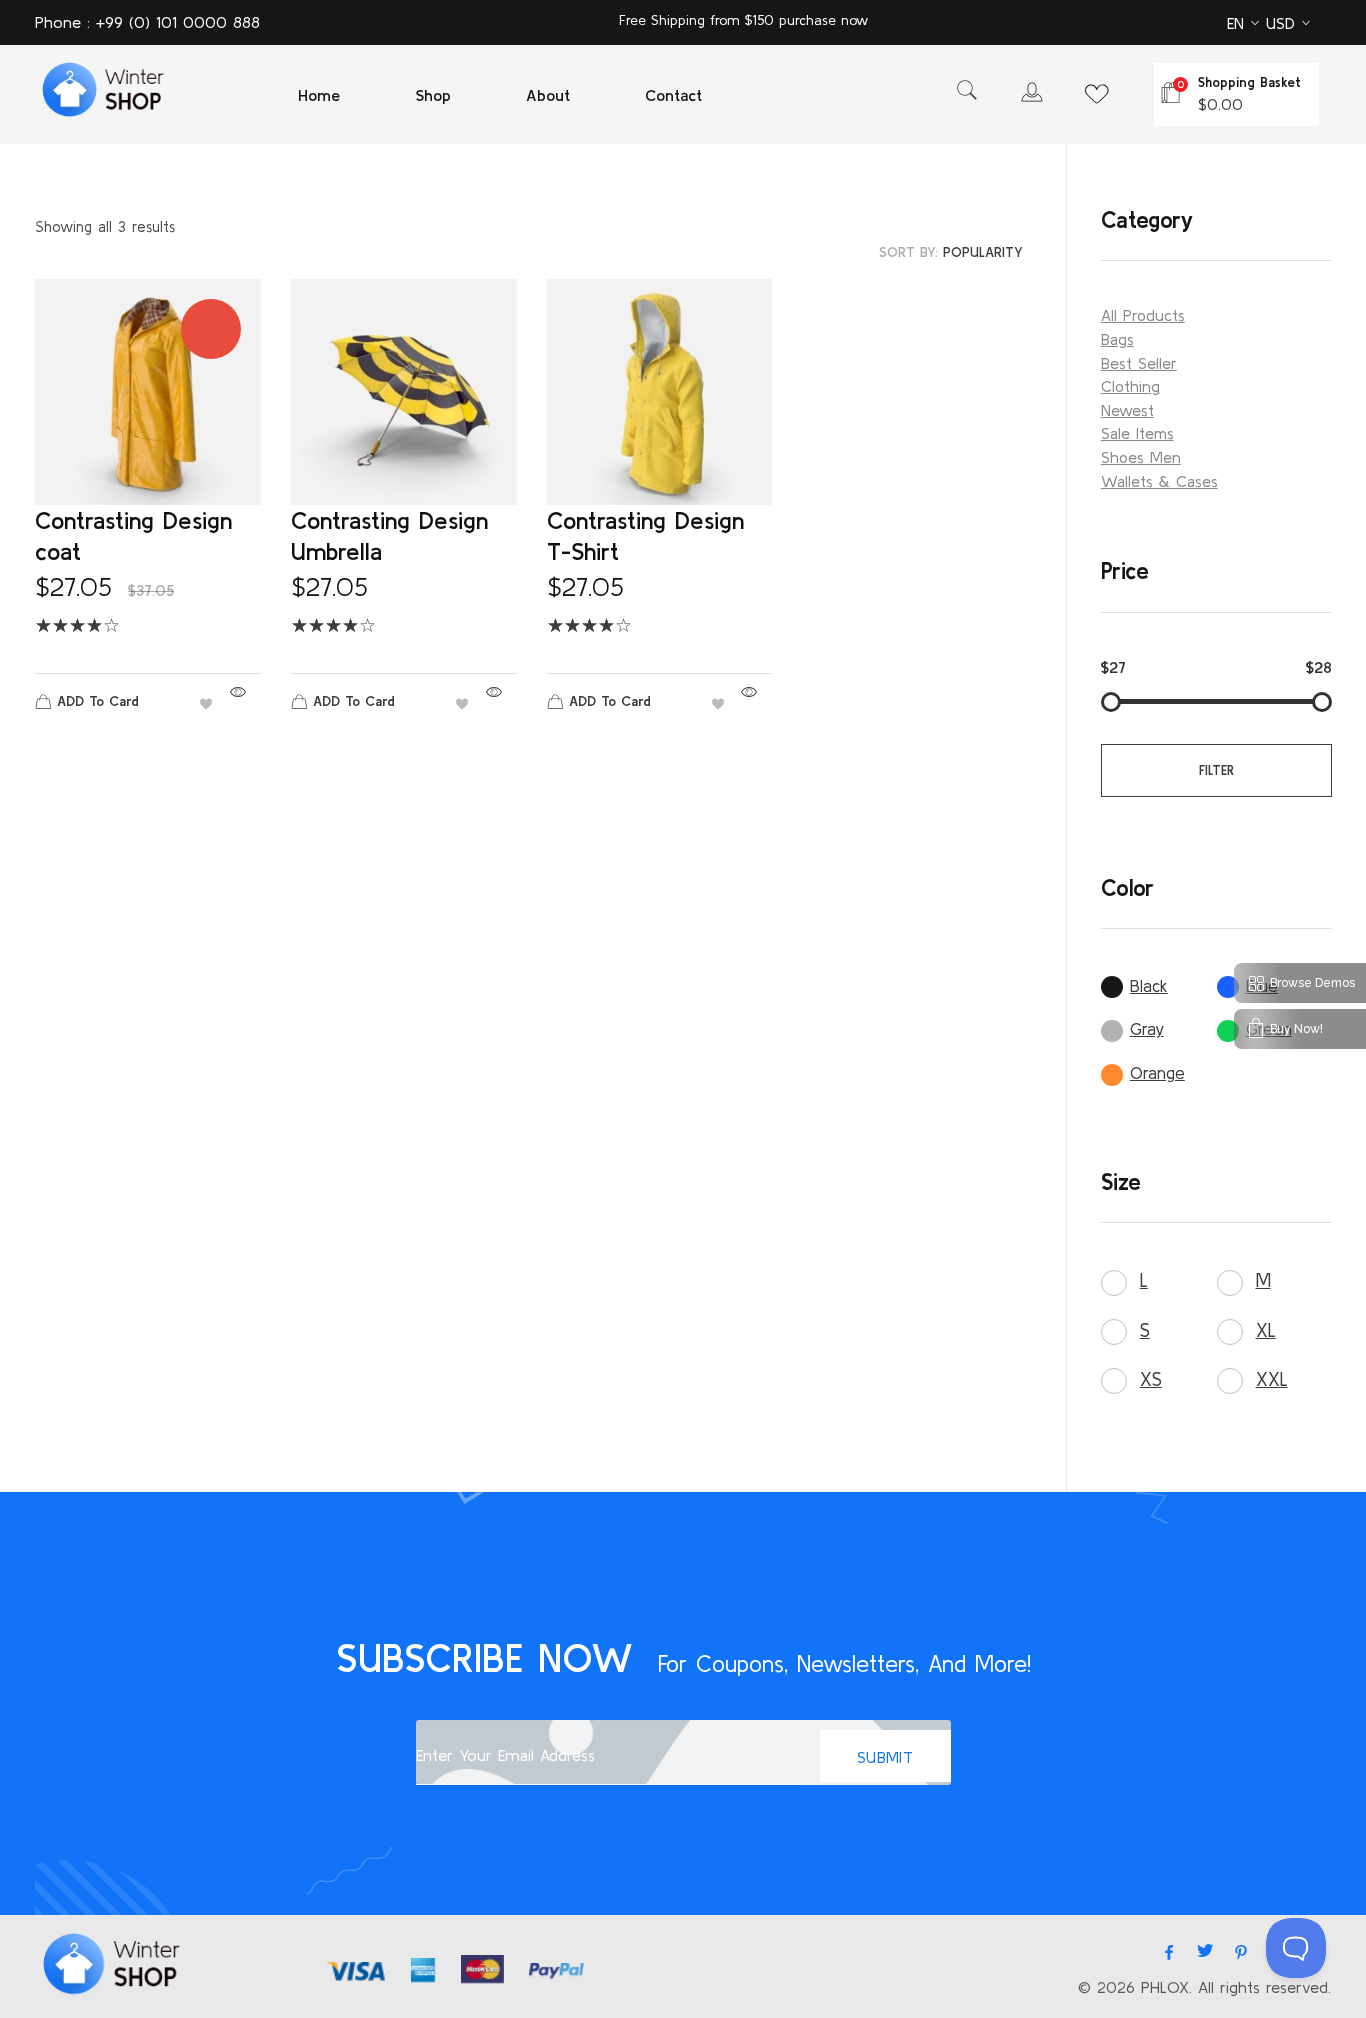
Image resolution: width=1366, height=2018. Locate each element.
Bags (1117, 339)
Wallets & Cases (1159, 481)
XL (1266, 1330)
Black (1149, 985)
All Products (1143, 315)
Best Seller (1139, 363)
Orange (1157, 1072)
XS (1151, 1379)
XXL (1272, 1379)
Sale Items (1137, 433)
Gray (1147, 1028)
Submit (885, 1757)
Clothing (1130, 386)
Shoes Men (1141, 457)
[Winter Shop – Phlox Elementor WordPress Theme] (100, 91)
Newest (1127, 410)
